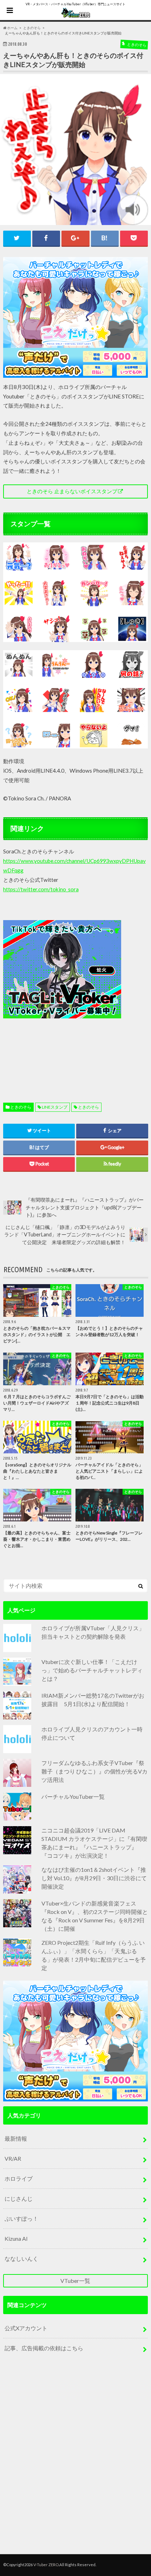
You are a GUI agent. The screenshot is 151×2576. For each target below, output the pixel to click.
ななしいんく (21, 2258)
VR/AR (13, 2158)
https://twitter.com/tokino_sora (41, 889)
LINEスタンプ (55, 1107)
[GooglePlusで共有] (75, 238)
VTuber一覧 (75, 2281)
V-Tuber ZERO (46, 2565)
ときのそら (21, 1107)
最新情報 (16, 2138)
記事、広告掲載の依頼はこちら (44, 2348)
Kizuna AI (16, 2238)
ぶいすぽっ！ (21, 2218)
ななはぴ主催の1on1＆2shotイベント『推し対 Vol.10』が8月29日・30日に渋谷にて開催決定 (94, 1878)
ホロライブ (19, 2178)
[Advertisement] (75, 995)
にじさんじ (19, 2198)
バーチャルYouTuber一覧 (73, 1796)
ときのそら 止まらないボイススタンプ (72, 491)
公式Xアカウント (26, 2328)
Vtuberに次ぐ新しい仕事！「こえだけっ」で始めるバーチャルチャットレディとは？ (92, 1670)
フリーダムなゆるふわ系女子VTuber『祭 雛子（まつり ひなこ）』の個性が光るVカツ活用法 (94, 1771)
